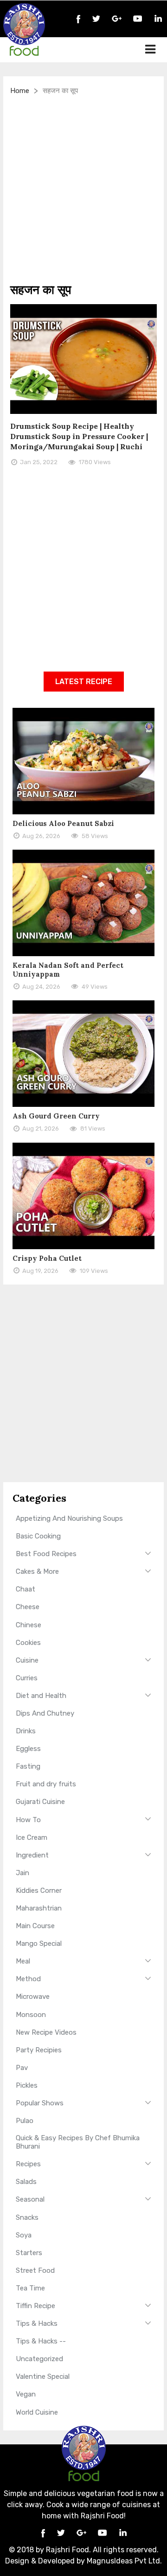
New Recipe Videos (46, 2032)
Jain (22, 1873)
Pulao (25, 2121)
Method (28, 1979)
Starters (29, 2253)
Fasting (28, 1766)
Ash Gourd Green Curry (56, 1116)
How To (28, 1820)
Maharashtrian (39, 1908)
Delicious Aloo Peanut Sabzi (63, 823)
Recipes (28, 2164)
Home (20, 91)
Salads (26, 2182)
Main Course (35, 1926)
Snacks (27, 2217)
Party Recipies (39, 2050)
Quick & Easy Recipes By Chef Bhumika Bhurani (78, 2142)
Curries (27, 1678)
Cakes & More (37, 1571)
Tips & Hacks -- (41, 2341)
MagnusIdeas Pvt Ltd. (124, 2561)
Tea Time (30, 2288)
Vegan (26, 2394)
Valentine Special (43, 2376)
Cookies (28, 1643)
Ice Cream (32, 1837)
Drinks (26, 1731)
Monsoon (31, 2015)
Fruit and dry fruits (46, 1784)
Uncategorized (39, 2359)
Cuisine (27, 1660)
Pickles (27, 2085)
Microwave (33, 1997)
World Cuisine (37, 2412)
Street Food (35, 2270)
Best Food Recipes (46, 1554)
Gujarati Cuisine (40, 1802)
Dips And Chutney (45, 1713)
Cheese (28, 1607)
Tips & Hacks (37, 2323)
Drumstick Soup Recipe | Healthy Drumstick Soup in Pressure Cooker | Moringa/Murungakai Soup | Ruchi (79, 436)
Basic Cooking (38, 1536)
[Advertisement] (83, 189)
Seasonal (30, 2199)
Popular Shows (40, 2103)
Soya (24, 2235)
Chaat (26, 1589)
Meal (23, 1961)
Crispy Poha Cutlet (47, 1258)
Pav (22, 2068)
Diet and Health (41, 1696)
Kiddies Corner (39, 1890)
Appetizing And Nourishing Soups (69, 1518)
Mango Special (39, 1944)
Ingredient (32, 1855)
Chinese (29, 1625)
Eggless (28, 1749)
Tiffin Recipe (35, 2306)
